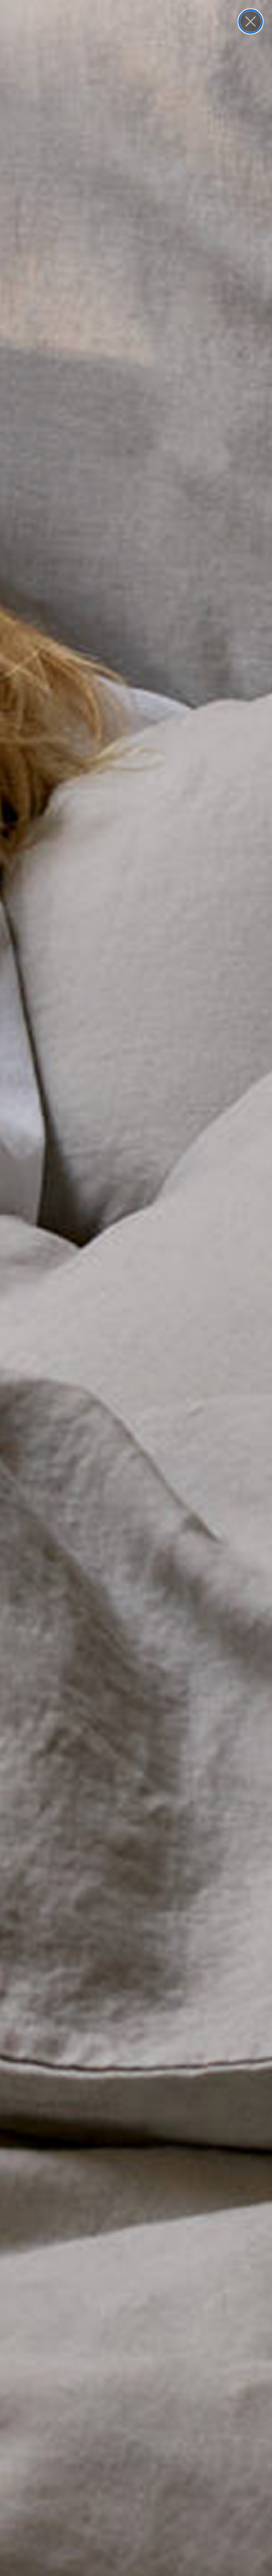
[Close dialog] (251, 21)
